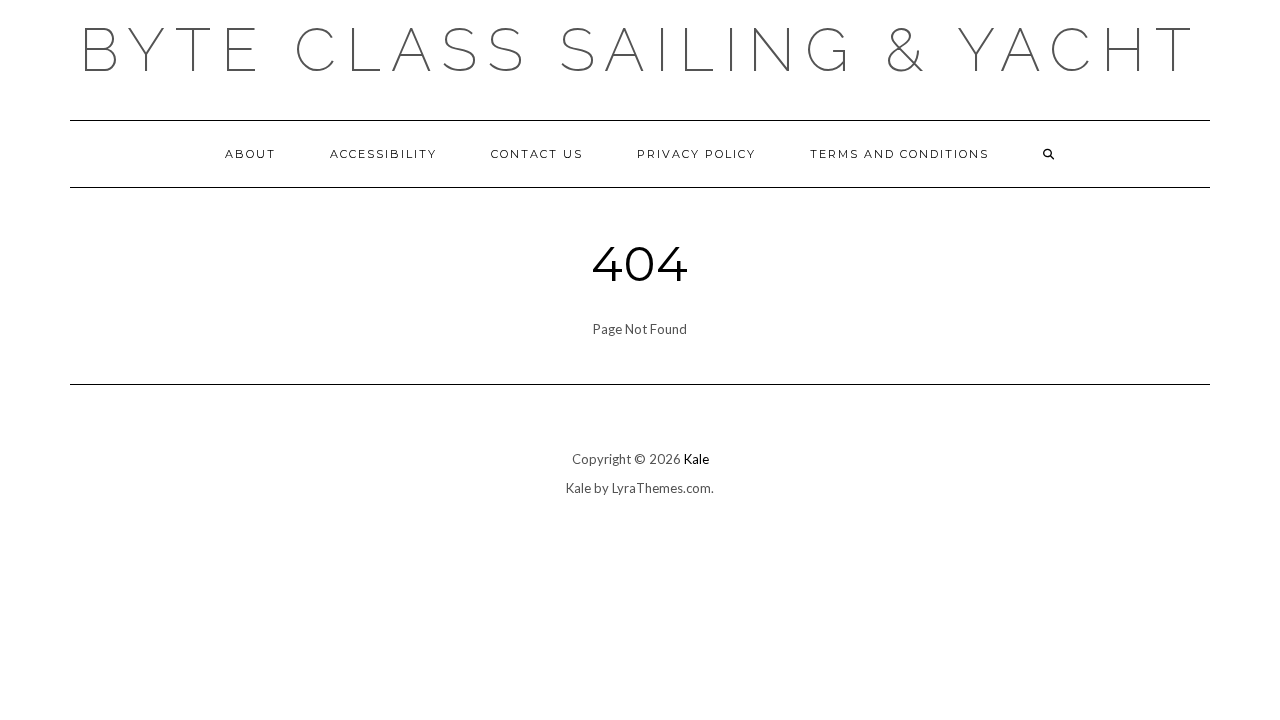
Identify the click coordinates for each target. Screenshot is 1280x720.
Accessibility (383, 154)
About (250, 154)
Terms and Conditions (899, 154)
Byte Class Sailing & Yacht (640, 50)
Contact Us (537, 154)
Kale (696, 459)
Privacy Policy (696, 154)
